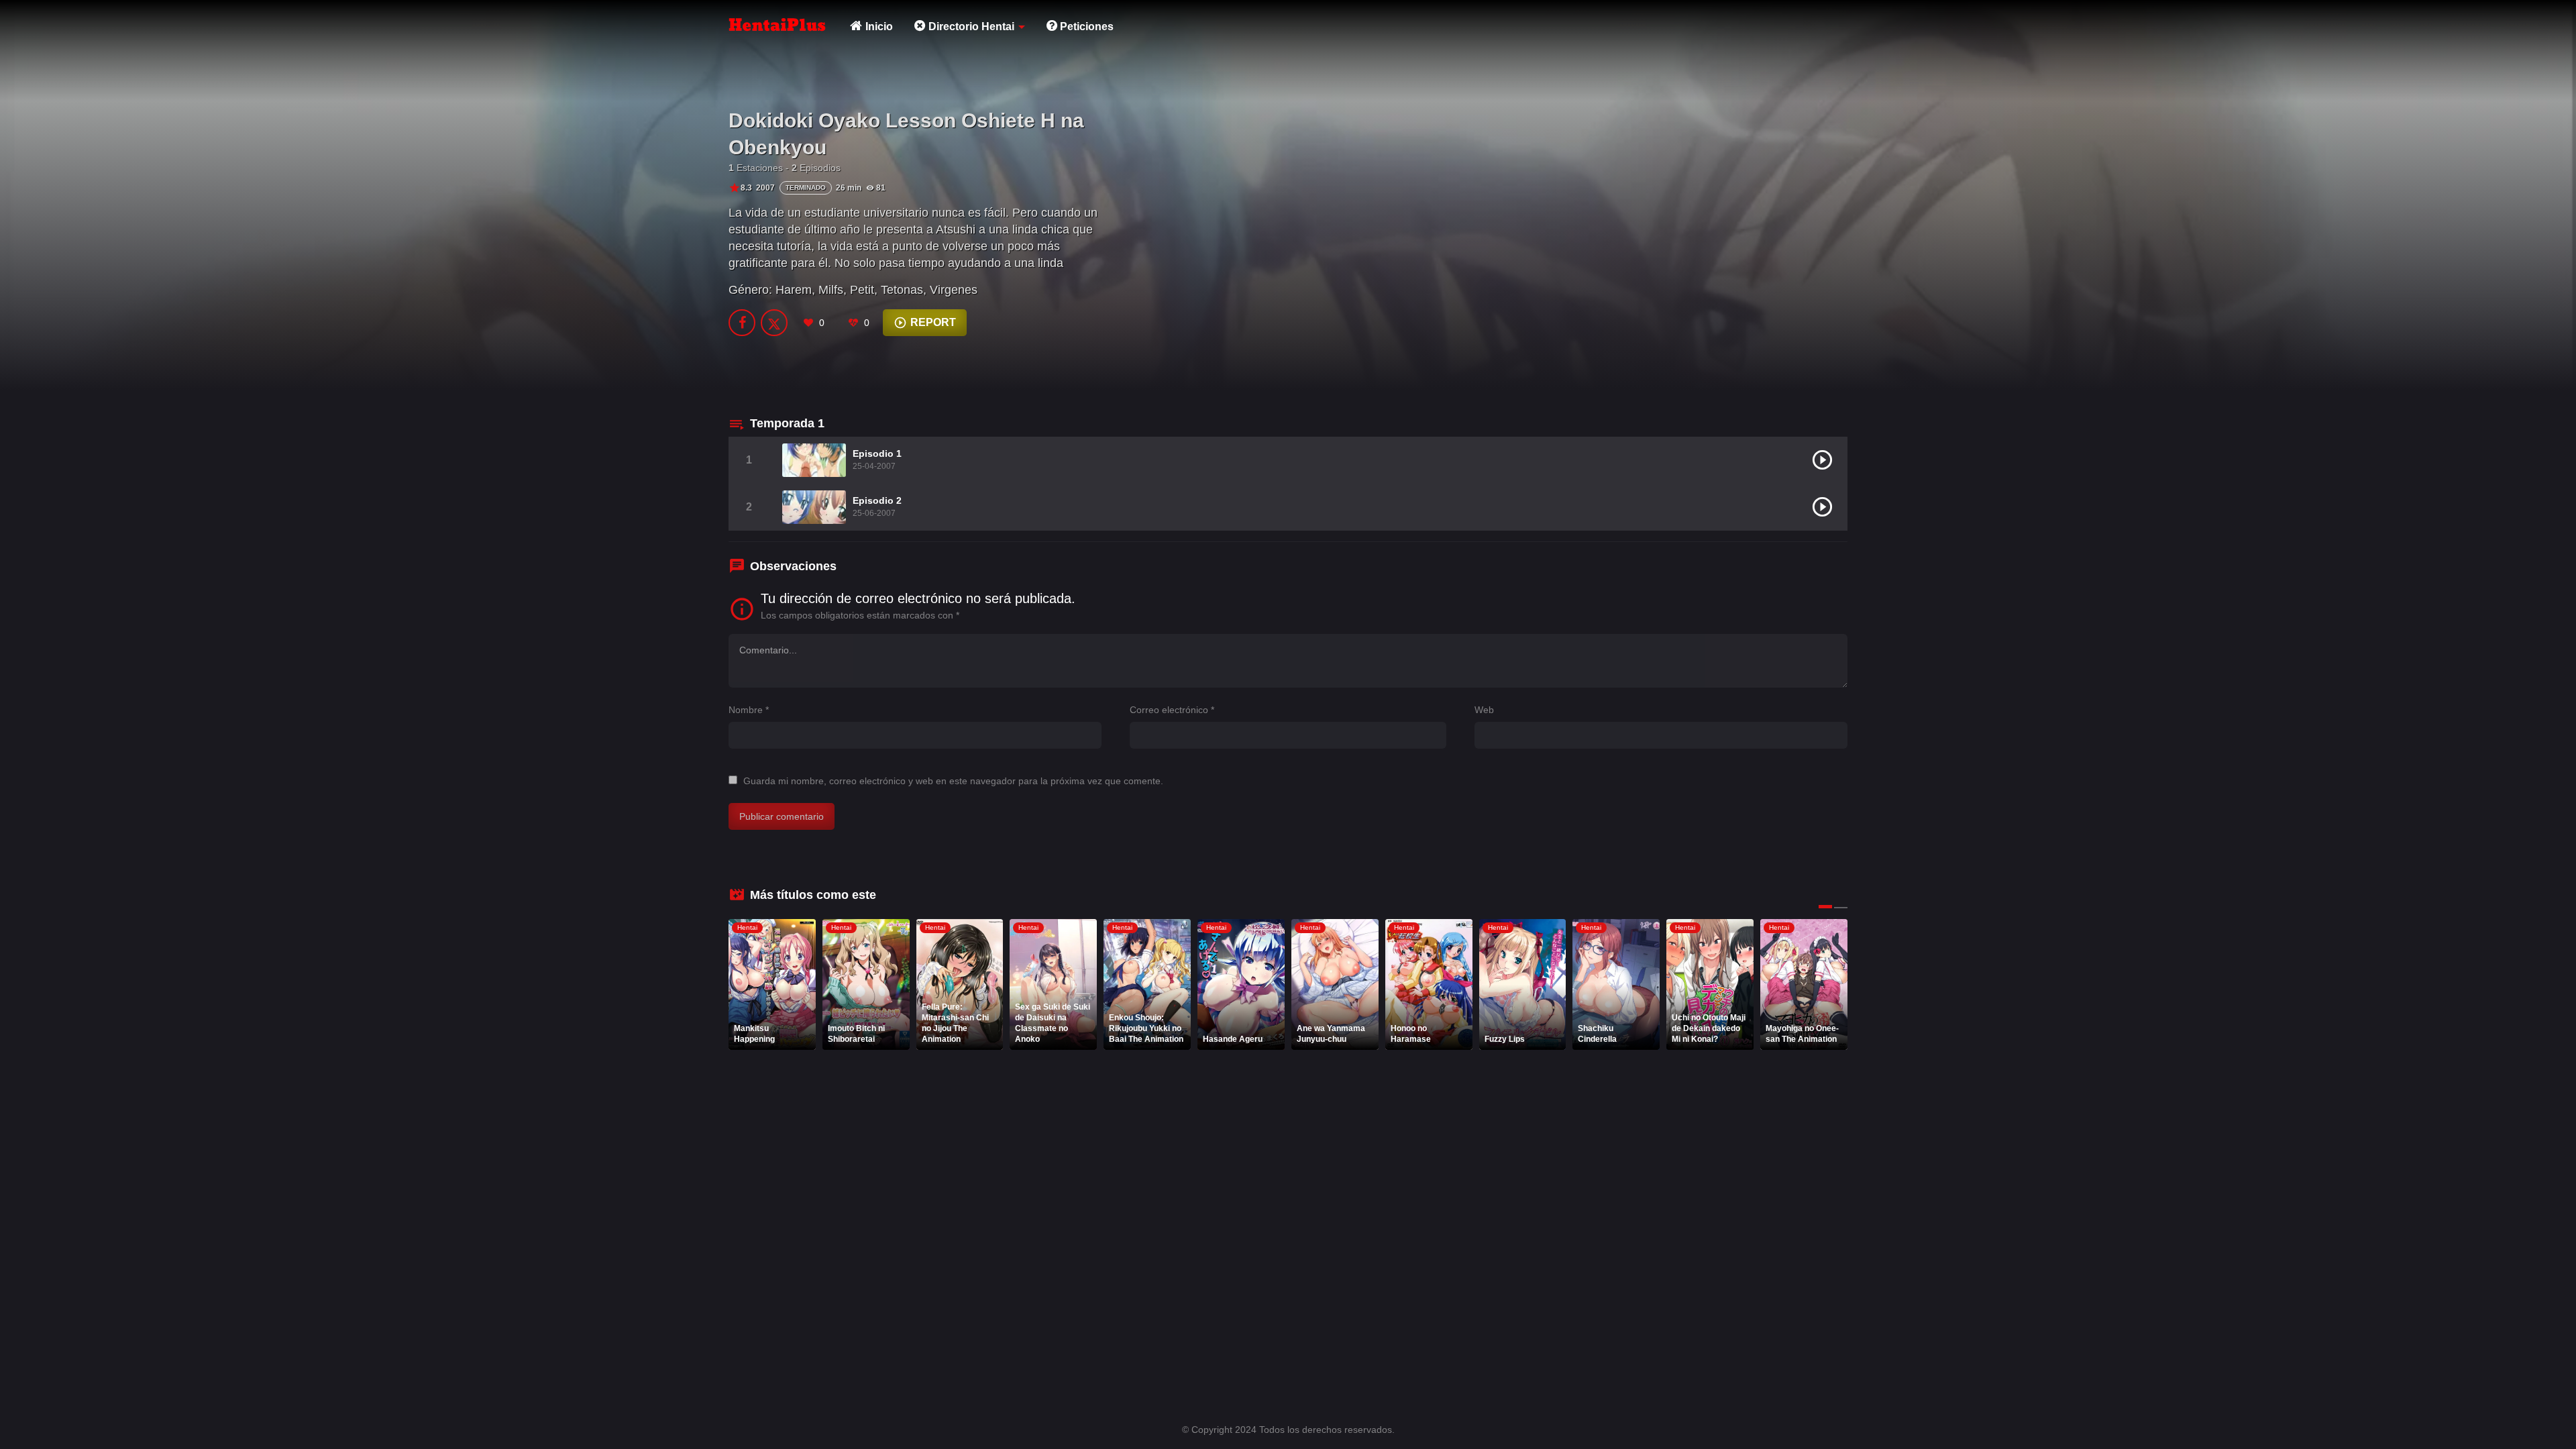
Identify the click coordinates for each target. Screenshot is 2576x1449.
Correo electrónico (1172, 710)
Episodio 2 (877, 500)
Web (1484, 710)
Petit (862, 290)
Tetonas (902, 290)
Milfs (831, 290)
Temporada (787, 423)
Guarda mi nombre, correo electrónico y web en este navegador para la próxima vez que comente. (953, 781)
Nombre (749, 710)
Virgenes (954, 290)
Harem (794, 290)
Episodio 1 (877, 453)
